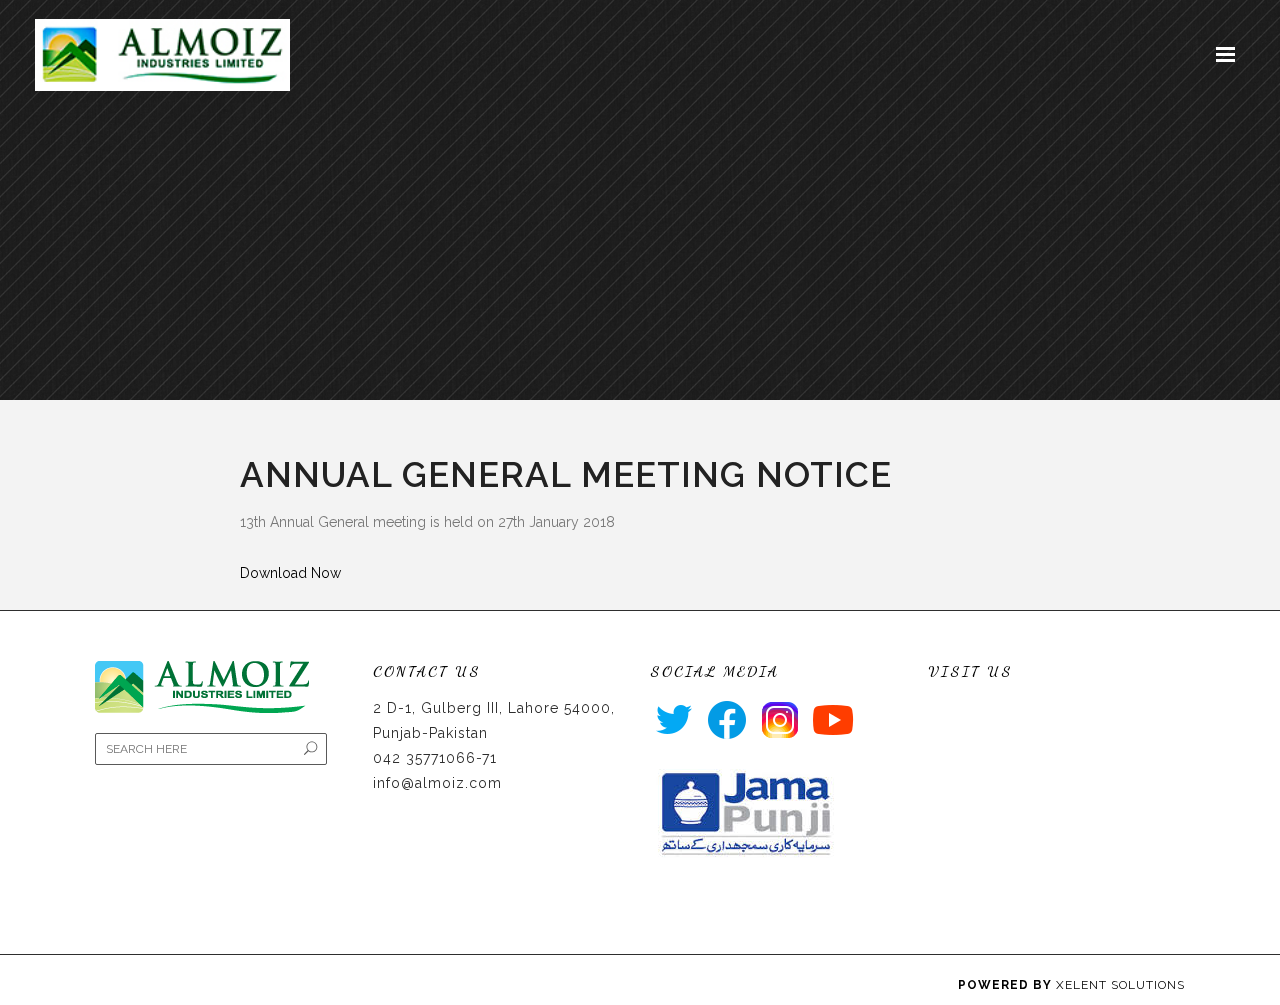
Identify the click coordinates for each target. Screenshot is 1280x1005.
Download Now (290, 573)
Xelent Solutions (1120, 985)
